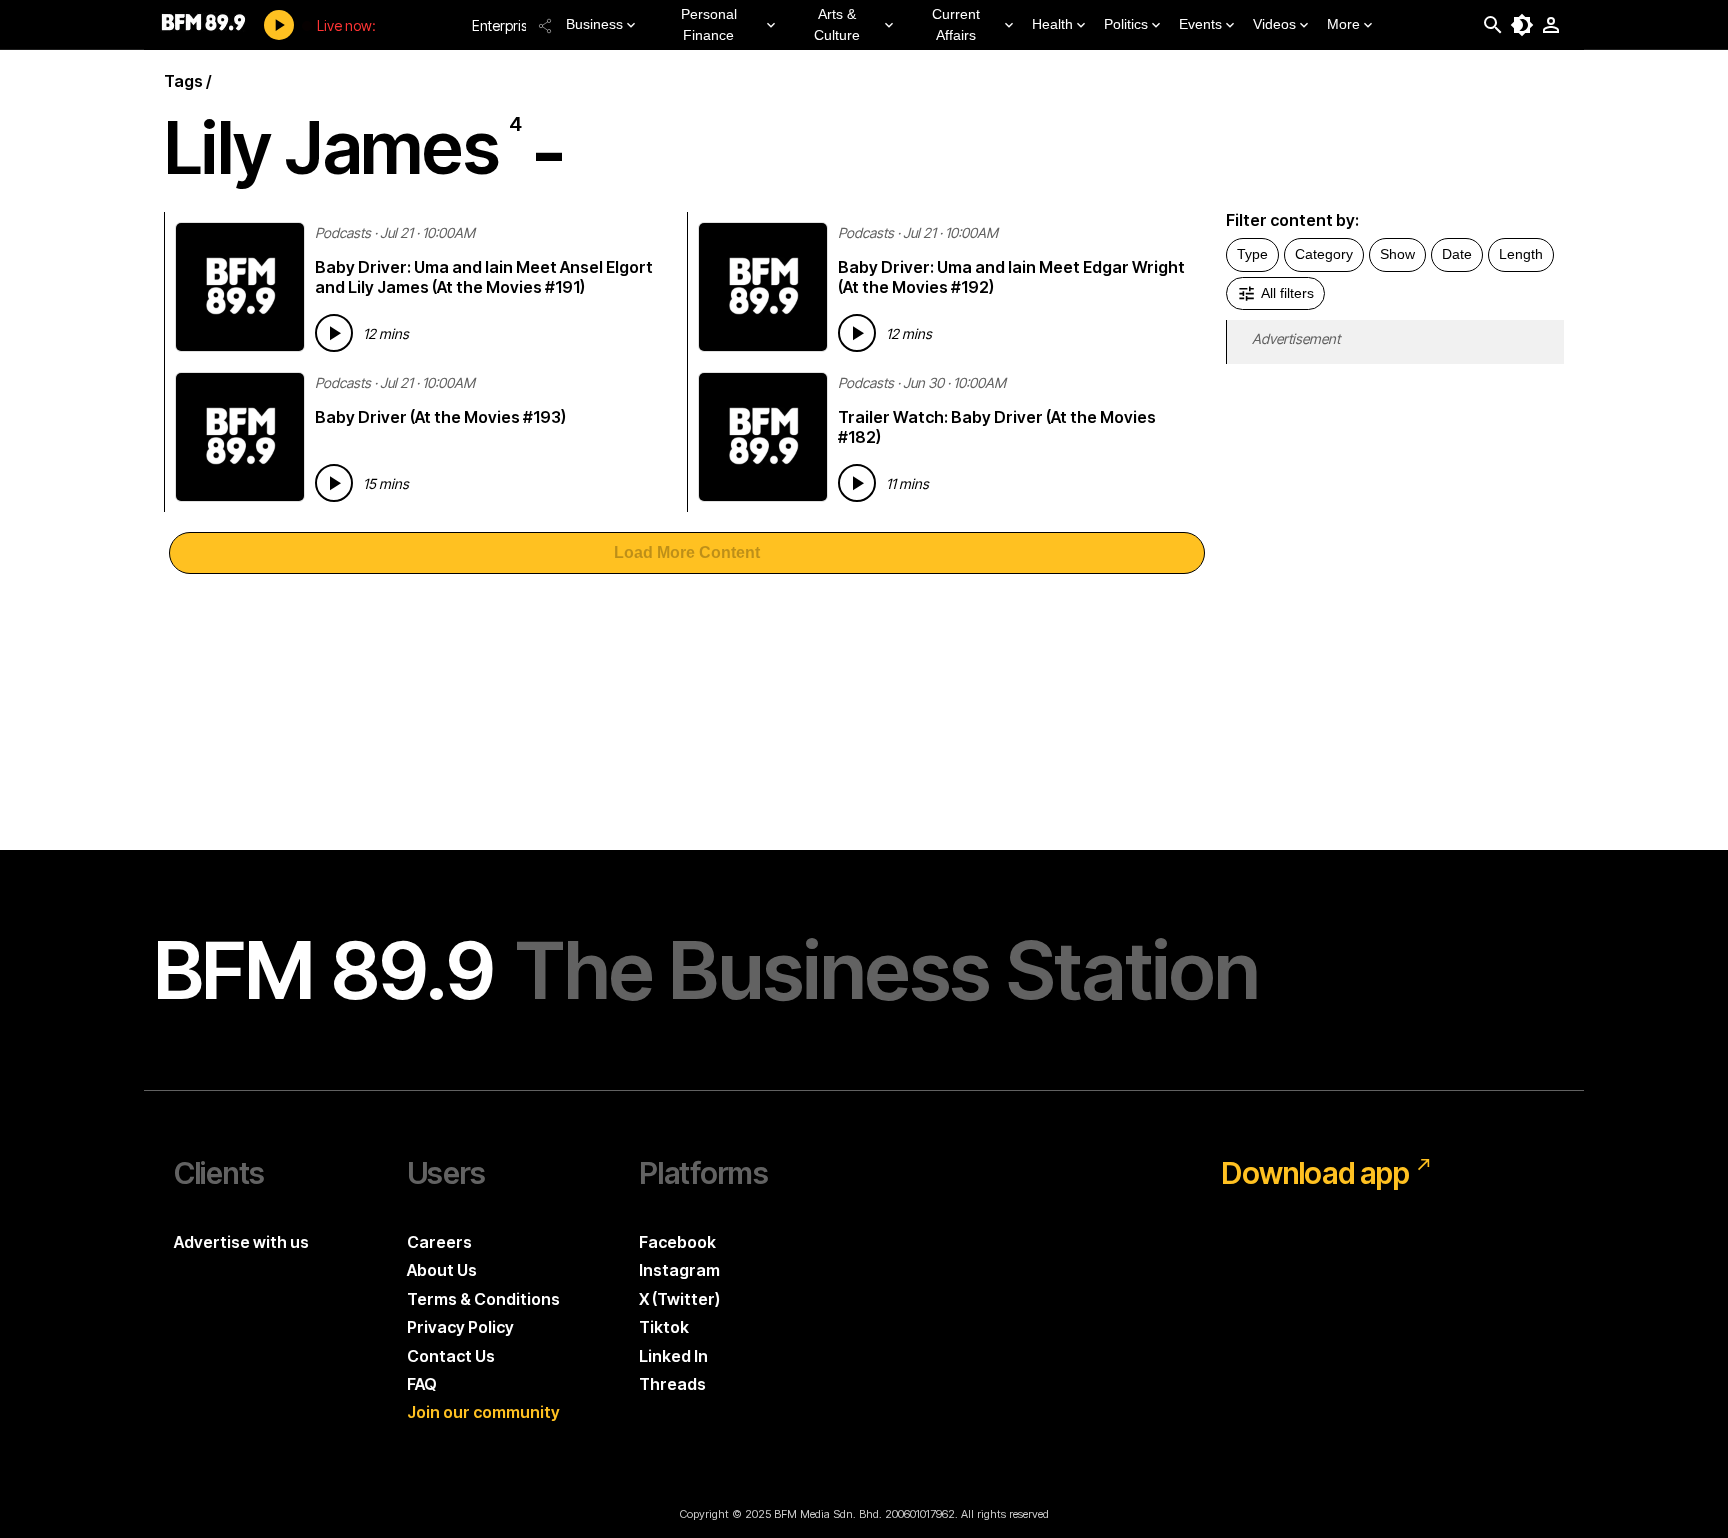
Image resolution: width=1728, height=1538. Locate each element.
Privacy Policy (460, 1327)
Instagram (679, 1270)
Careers (439, 1242)
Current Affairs (956, 24)
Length (1521, 254)
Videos (1274, 24)
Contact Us (451, 1356)
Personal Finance (709, 24)
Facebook (677, 1242)
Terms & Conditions (483, 1299)
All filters (1287, 293)
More (1343, 24)
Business (594, 24)
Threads (672, 1384)
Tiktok (664, 1327)
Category (1324, 254)
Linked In (673, 1356)
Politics (1126, 24)
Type (1252, 254)
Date (1457, 254)
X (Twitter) (679, 1299)
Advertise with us (241, 1242)
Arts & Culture (837, 24)
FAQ (422, 1384)
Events (1200, 24)
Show (1397, 254)
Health (1052, 24)
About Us (442, 1270)
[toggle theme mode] (1522, 25)
